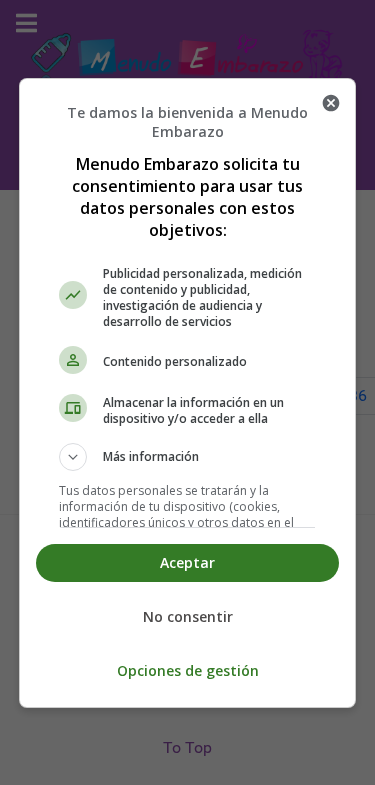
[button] (188, 457)
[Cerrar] (331, 103)
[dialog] (188, 393)
